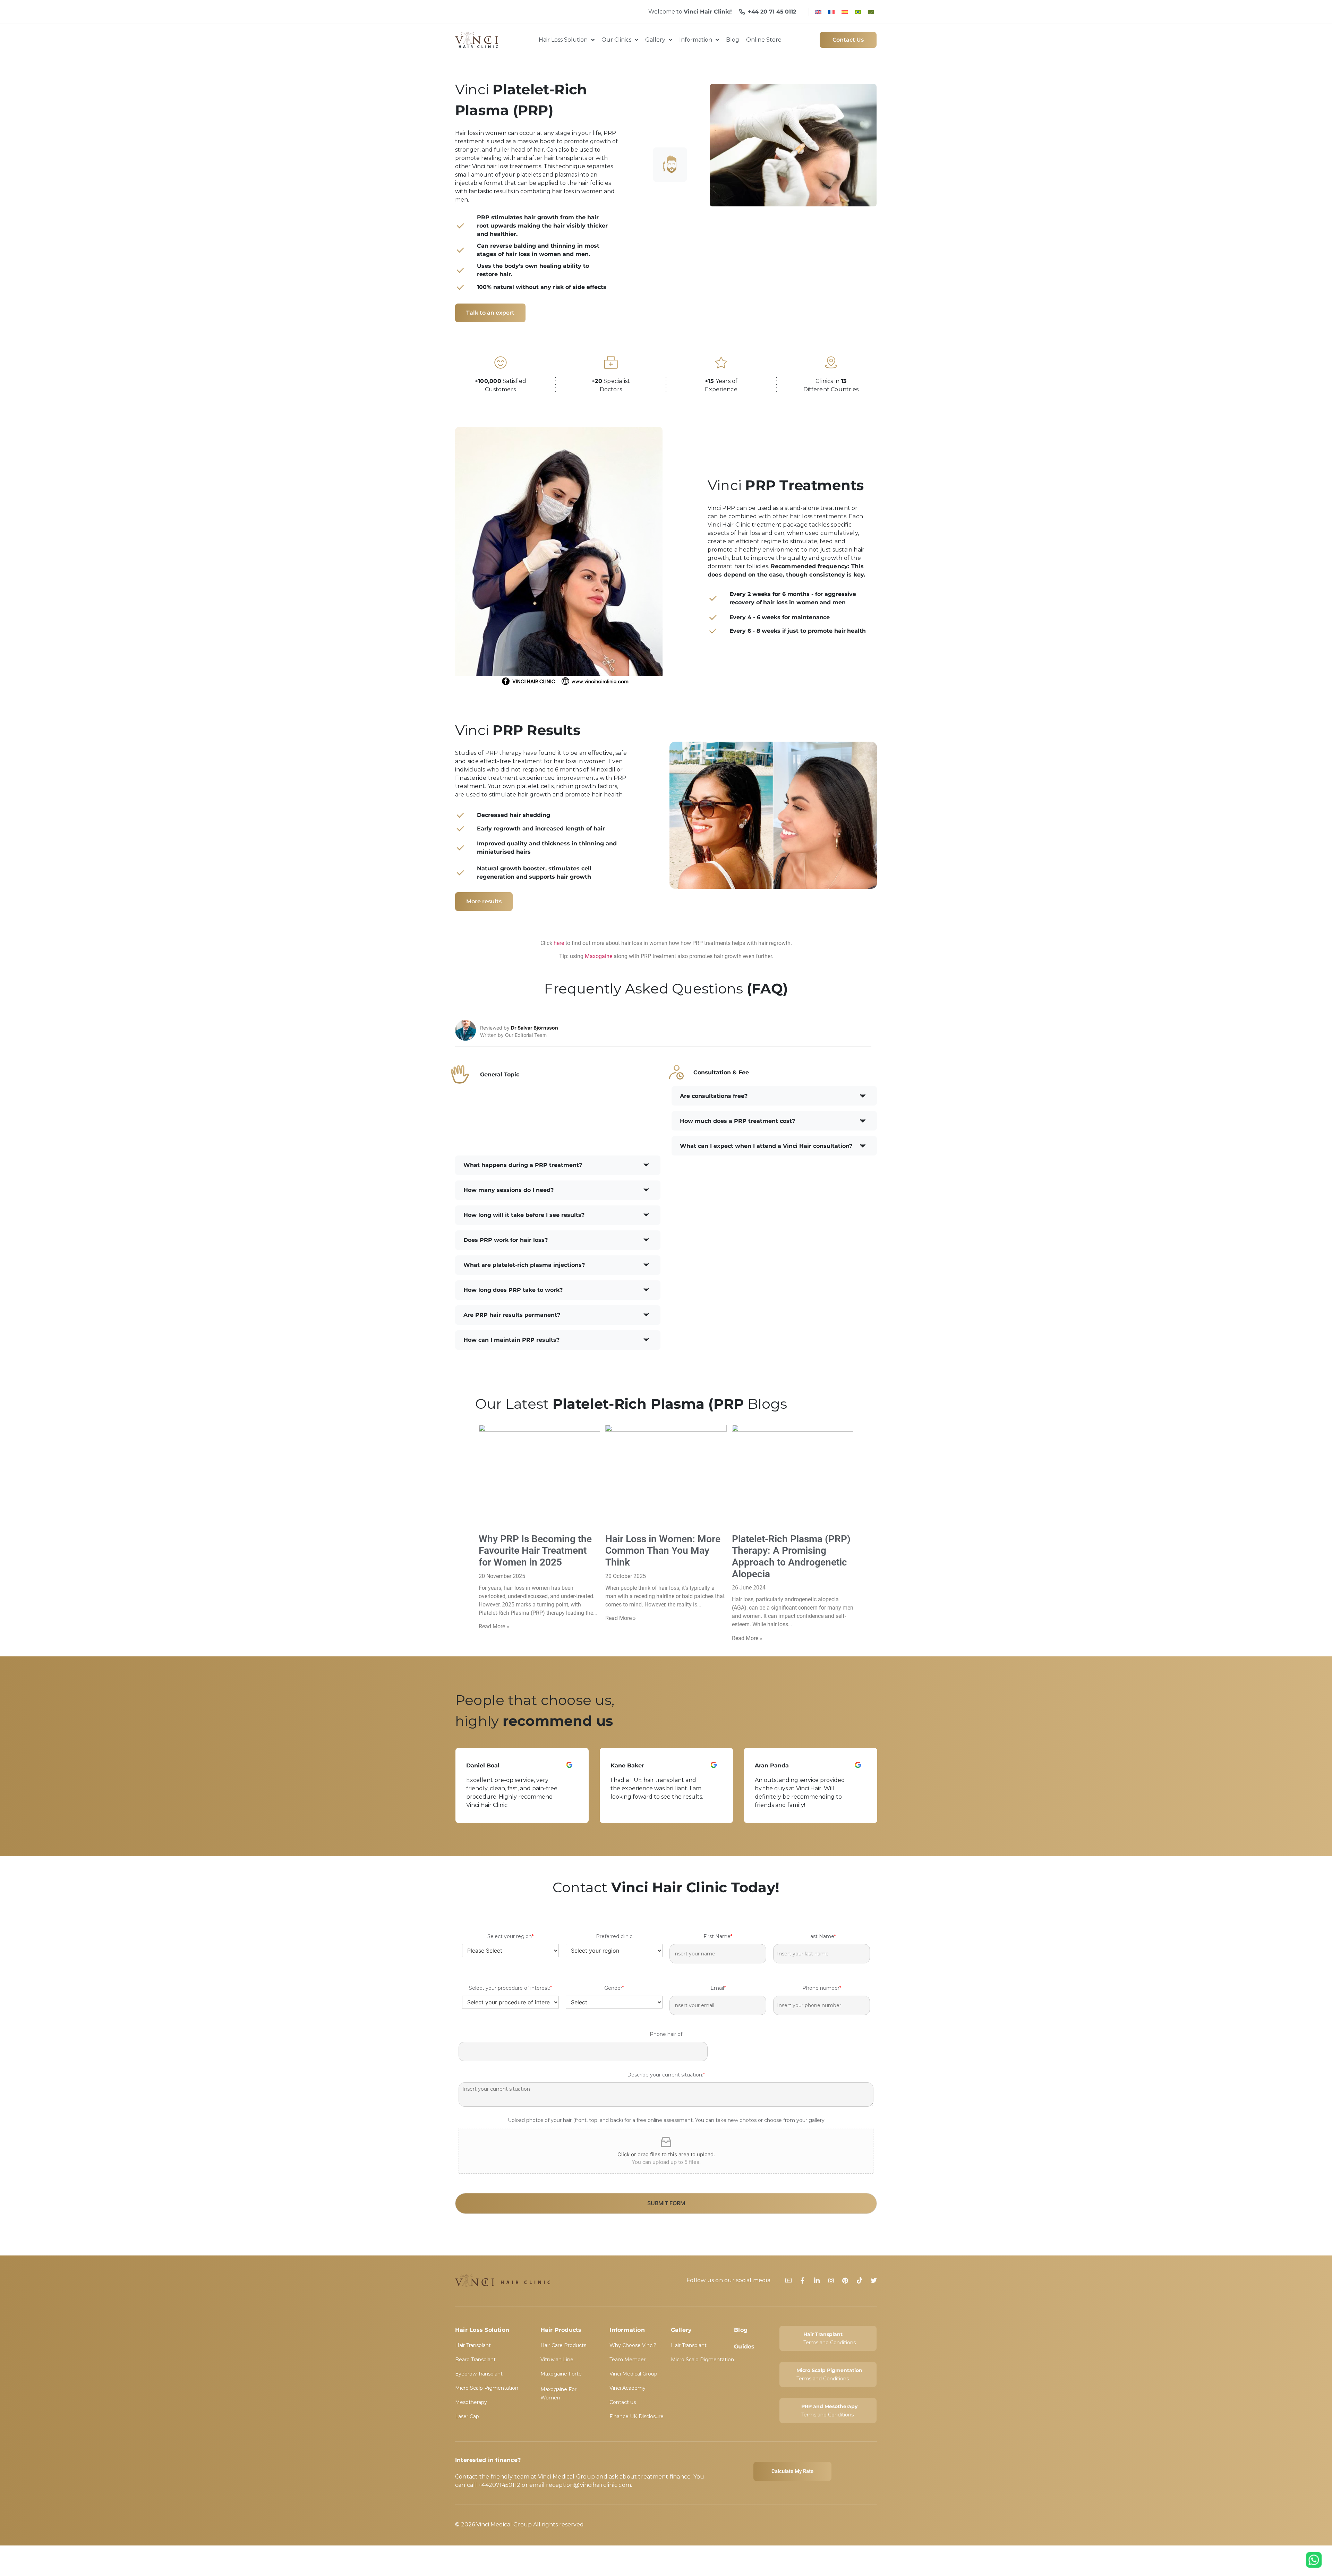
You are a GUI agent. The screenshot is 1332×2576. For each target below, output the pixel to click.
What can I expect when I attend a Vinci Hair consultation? (766, 1146)
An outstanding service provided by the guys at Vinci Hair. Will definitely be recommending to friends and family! (656, 1793)
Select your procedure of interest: (510, 1988)
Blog (741, 2330)
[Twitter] (874, 2280)
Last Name (822, 1936)
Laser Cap (467, 2416)
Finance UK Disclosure (637, 2416)
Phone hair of (666, 2034)
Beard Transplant (475, 2360)
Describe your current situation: (666, 2075)
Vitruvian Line (557, 2360)
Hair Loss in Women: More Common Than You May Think (663, 1551)
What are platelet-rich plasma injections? (524, 1265)
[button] (774, 1096)
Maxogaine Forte (561, 2374)
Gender (614, 1988)
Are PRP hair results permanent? (512, 1315)
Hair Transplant (473, 2345)
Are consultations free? (714, 1096)
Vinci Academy (627, 2388)
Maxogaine (599, 956)
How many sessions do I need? (509, 1190)
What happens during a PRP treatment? (523, 1165)
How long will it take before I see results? (524, 1215)
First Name (718, 1936)
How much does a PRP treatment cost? (737, 1121)
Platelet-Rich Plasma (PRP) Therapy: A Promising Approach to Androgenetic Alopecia (791, 1556)
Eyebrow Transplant (479, 2374)
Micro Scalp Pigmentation (487, 2388)
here (559, 943)
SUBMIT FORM (666, 2203)
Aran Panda (627, 1765)
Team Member (627, 2360)
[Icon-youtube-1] (788, 2280)
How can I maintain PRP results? (511, 1340)
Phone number (822, 1988)
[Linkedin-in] (817, 2280)
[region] (666, 1785)
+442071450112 (499, 2485)
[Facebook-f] (803, 2280)
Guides (744, 2347)
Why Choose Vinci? (633, 2345)
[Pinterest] (845, 2280)
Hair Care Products (563, 2345)
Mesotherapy (471, 2402)
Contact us (623, 2402)
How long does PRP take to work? (513, 1290)
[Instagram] (831, 2280)
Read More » (494, 1626)
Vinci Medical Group (633, 2374)
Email (718, 1988)
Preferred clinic (614, 1936)
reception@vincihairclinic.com (588, 2485)
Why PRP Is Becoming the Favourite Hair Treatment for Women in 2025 (535, 1551)
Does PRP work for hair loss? (506, 1240)
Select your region (510, 1936)
